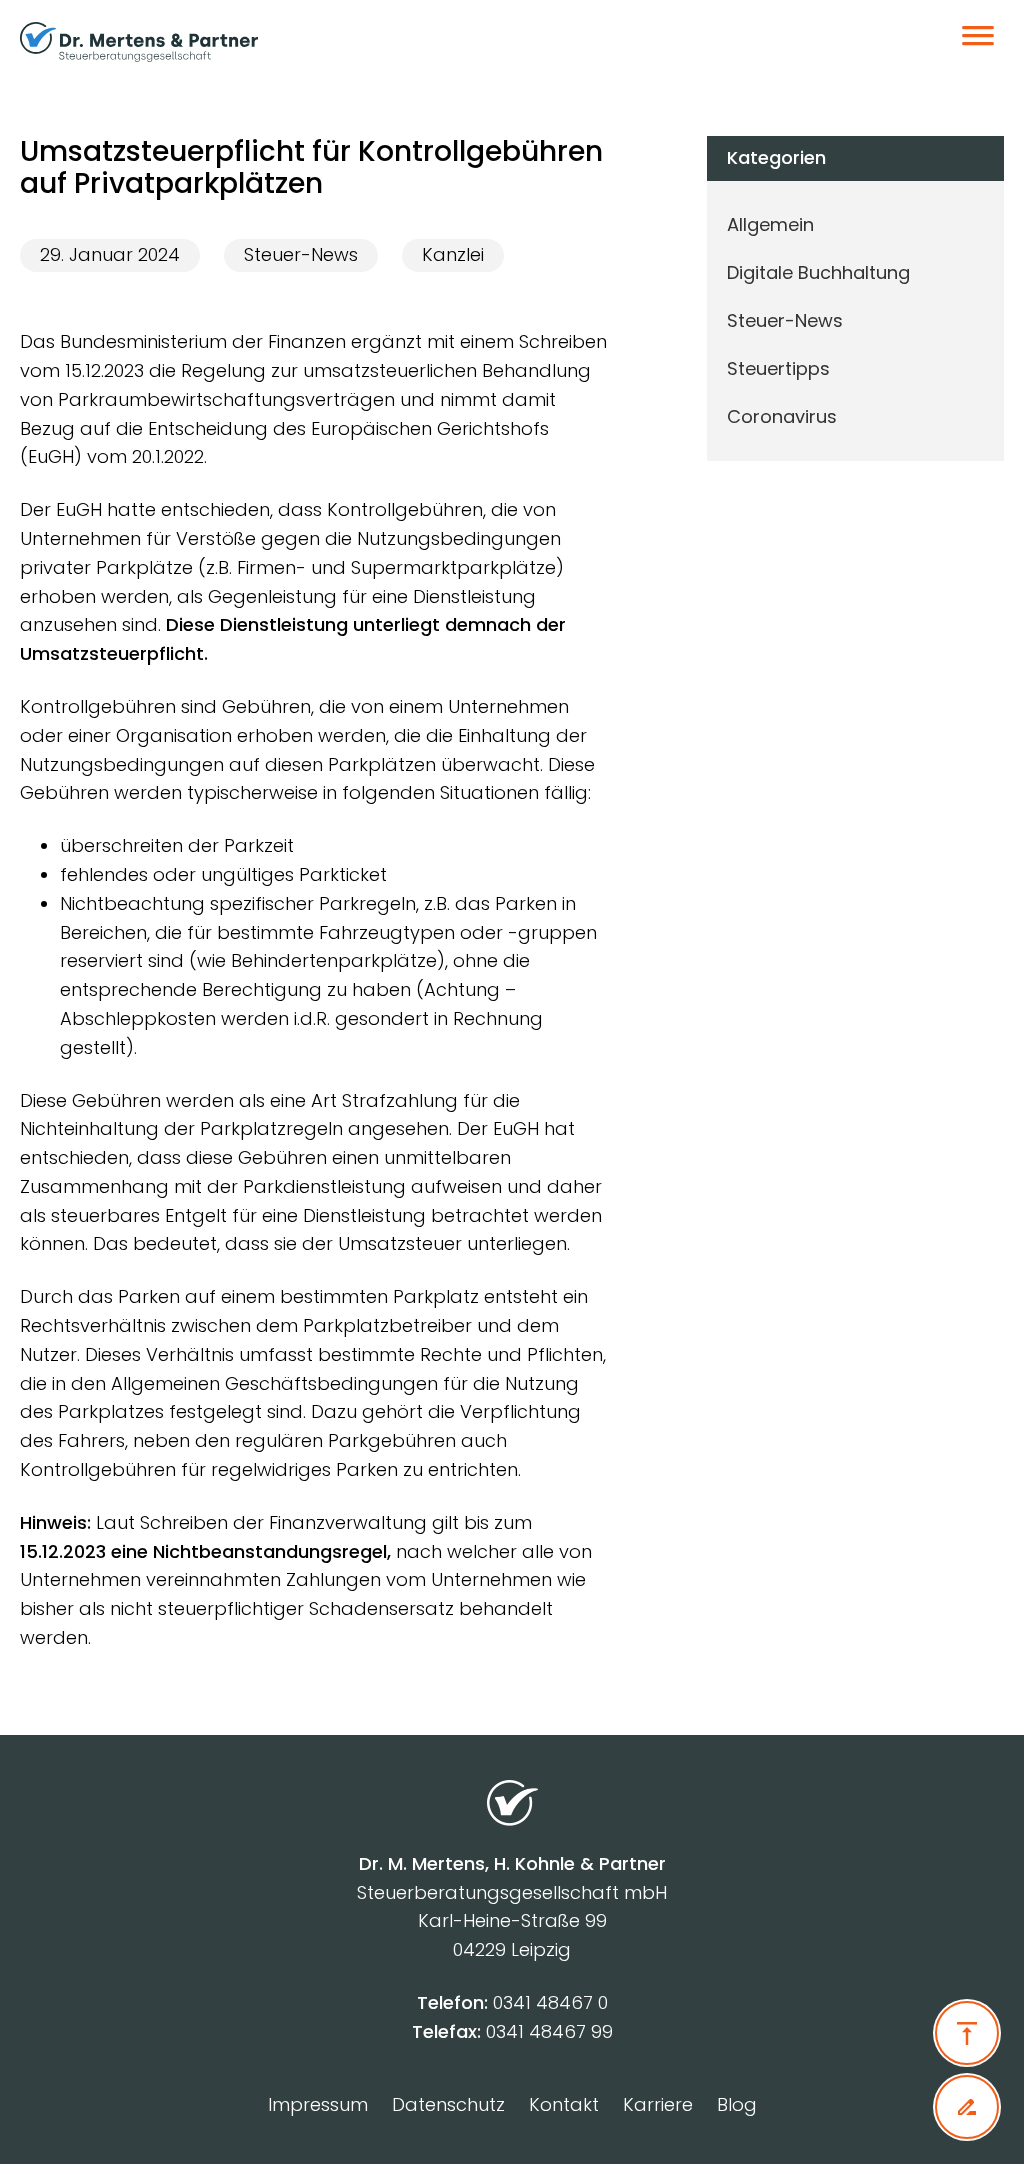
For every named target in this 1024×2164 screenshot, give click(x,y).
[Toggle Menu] (978, 42)
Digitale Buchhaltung (818, 272)
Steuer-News (301, 254)
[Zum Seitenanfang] (967, 2033)
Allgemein (770, 224)
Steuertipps (778, 368)
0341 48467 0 (550, 2002)
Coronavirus (782, 416)
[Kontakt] (967, 2107)
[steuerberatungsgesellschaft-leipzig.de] (164, 42)
